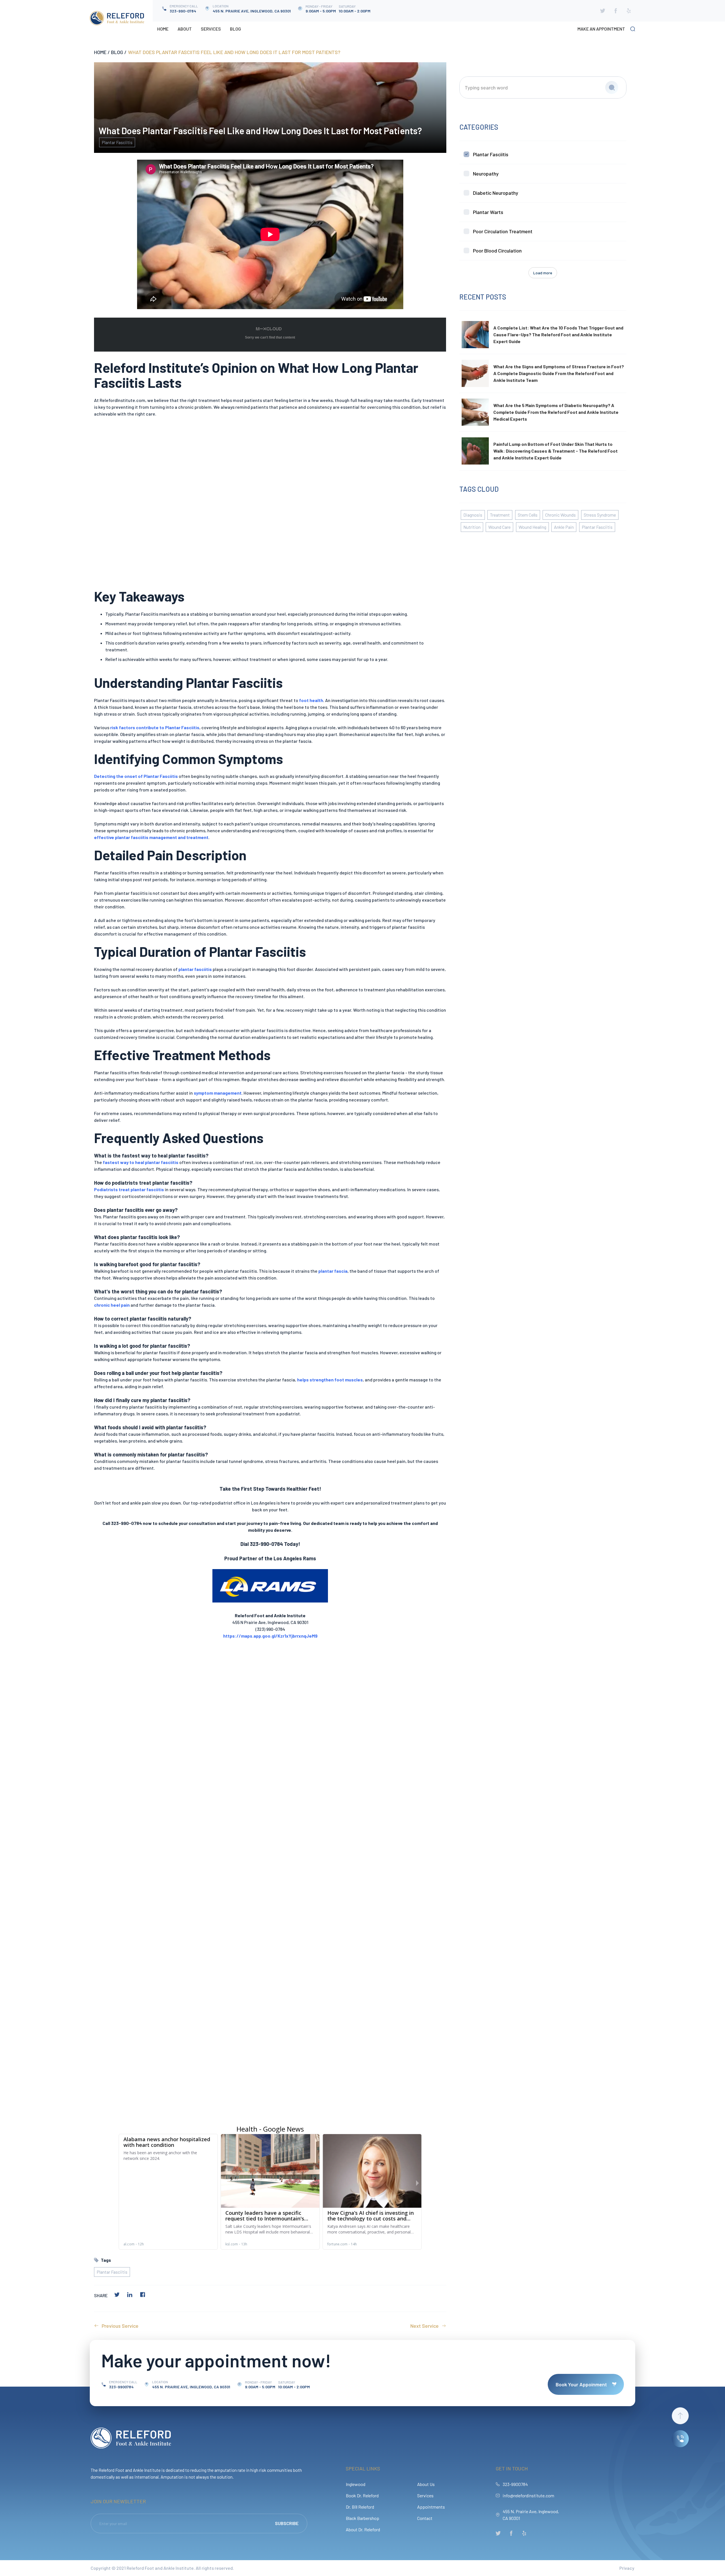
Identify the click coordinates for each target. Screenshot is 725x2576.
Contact (425, 2518)
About (185, 29)
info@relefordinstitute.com (528, 2495)
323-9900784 (515, 2484)
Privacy (627, 2568)
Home (163, 29)
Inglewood (356, 2484)
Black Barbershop (362, 2518)
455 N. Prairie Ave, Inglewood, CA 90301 (531, 2515)
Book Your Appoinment (581, 2384)
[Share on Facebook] (142, 2295)
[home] (117, 18)
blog (117, 52)
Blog (235, 29)
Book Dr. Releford (362, 2495)
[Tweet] (117, 2295)
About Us (426, 2484)
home (100, 52)
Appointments (431, 2507)
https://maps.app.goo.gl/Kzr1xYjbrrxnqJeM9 (270, 1636)
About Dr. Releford (363, 2529)
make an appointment (601, 29)
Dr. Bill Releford (360, 2507)
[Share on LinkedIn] (130, 2295)
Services (211, 29)
